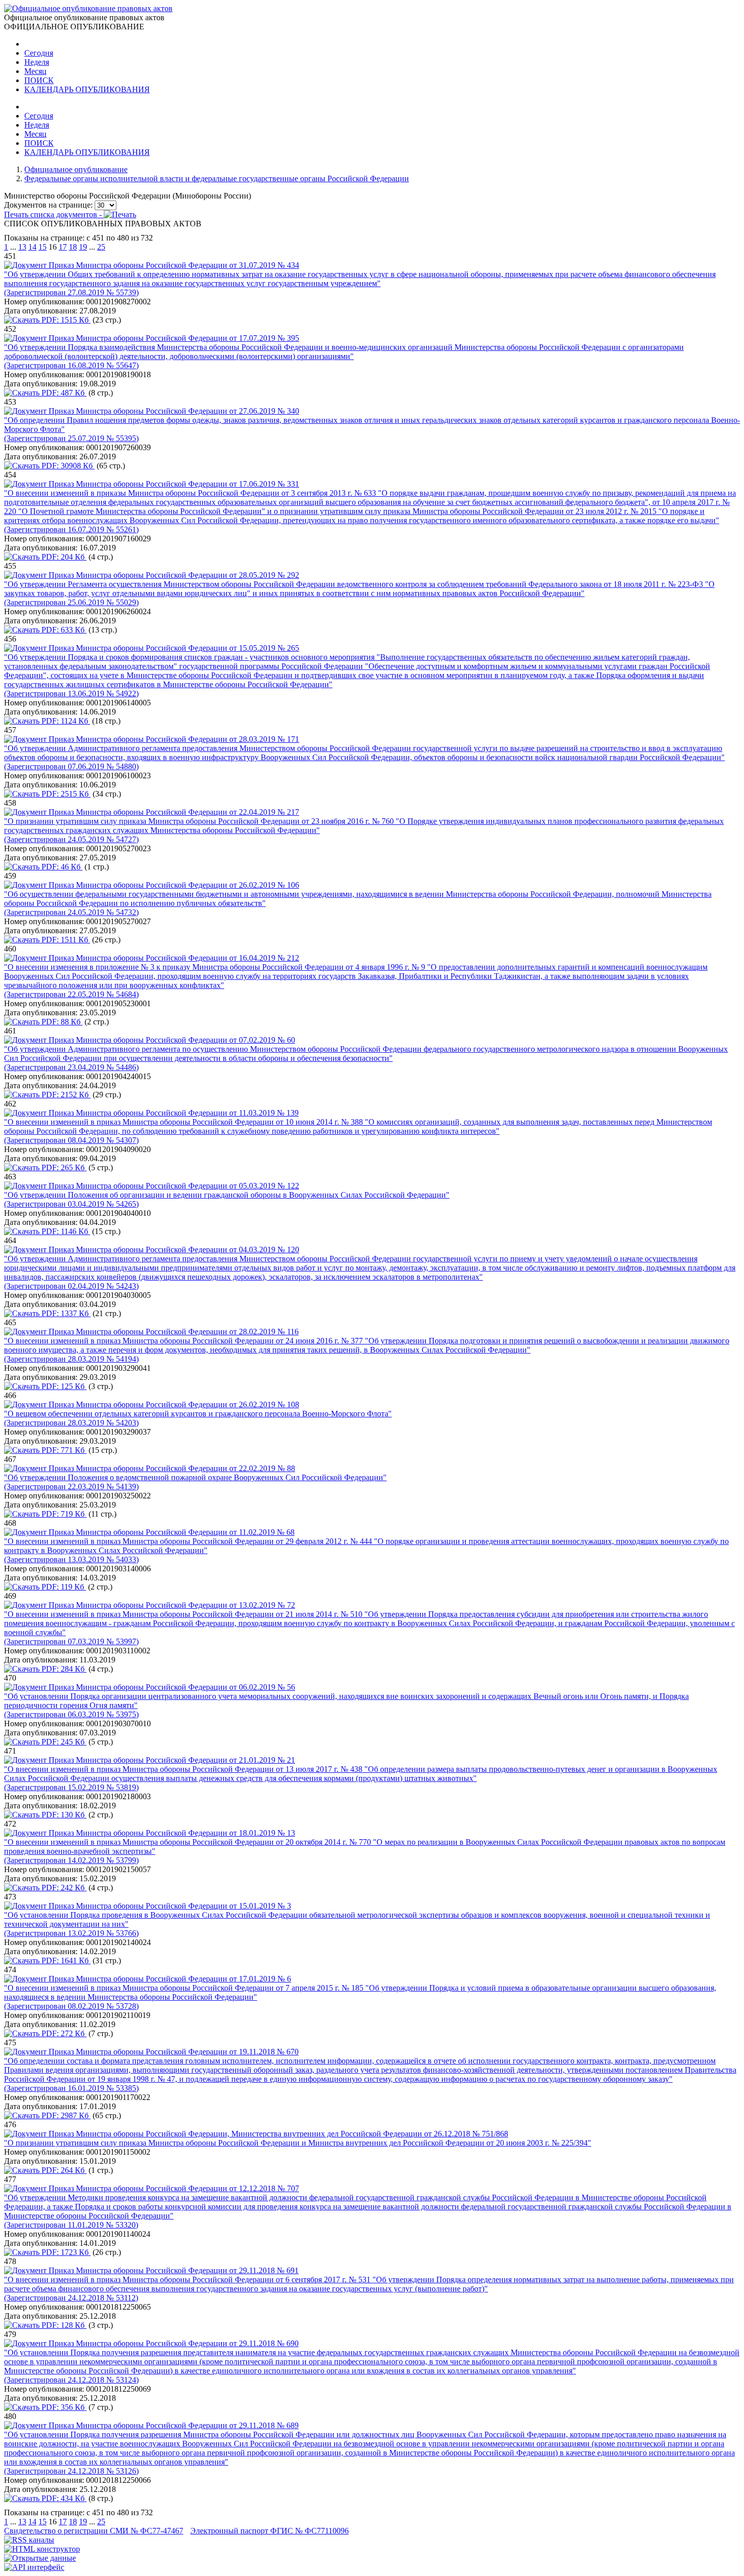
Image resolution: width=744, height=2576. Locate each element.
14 (32, 247)
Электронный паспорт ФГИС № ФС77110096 (270, 2531)
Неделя (37, 62)
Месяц (35, 71)
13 (22, 247)
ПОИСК (39, 80)
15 (43, 247)
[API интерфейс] (34, 2567)
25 (101, 247)
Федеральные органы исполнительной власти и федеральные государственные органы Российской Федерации (217, 179)
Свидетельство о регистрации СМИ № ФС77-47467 (94, 2531)
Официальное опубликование (76, 169)
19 (83, 247)
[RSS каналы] (29, 2540)
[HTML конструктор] (42, 2549)
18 (73, 247)
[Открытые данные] (40, 2558)
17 (63, 247)
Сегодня (39, 53)
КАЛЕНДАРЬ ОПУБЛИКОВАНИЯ (87, 89)
